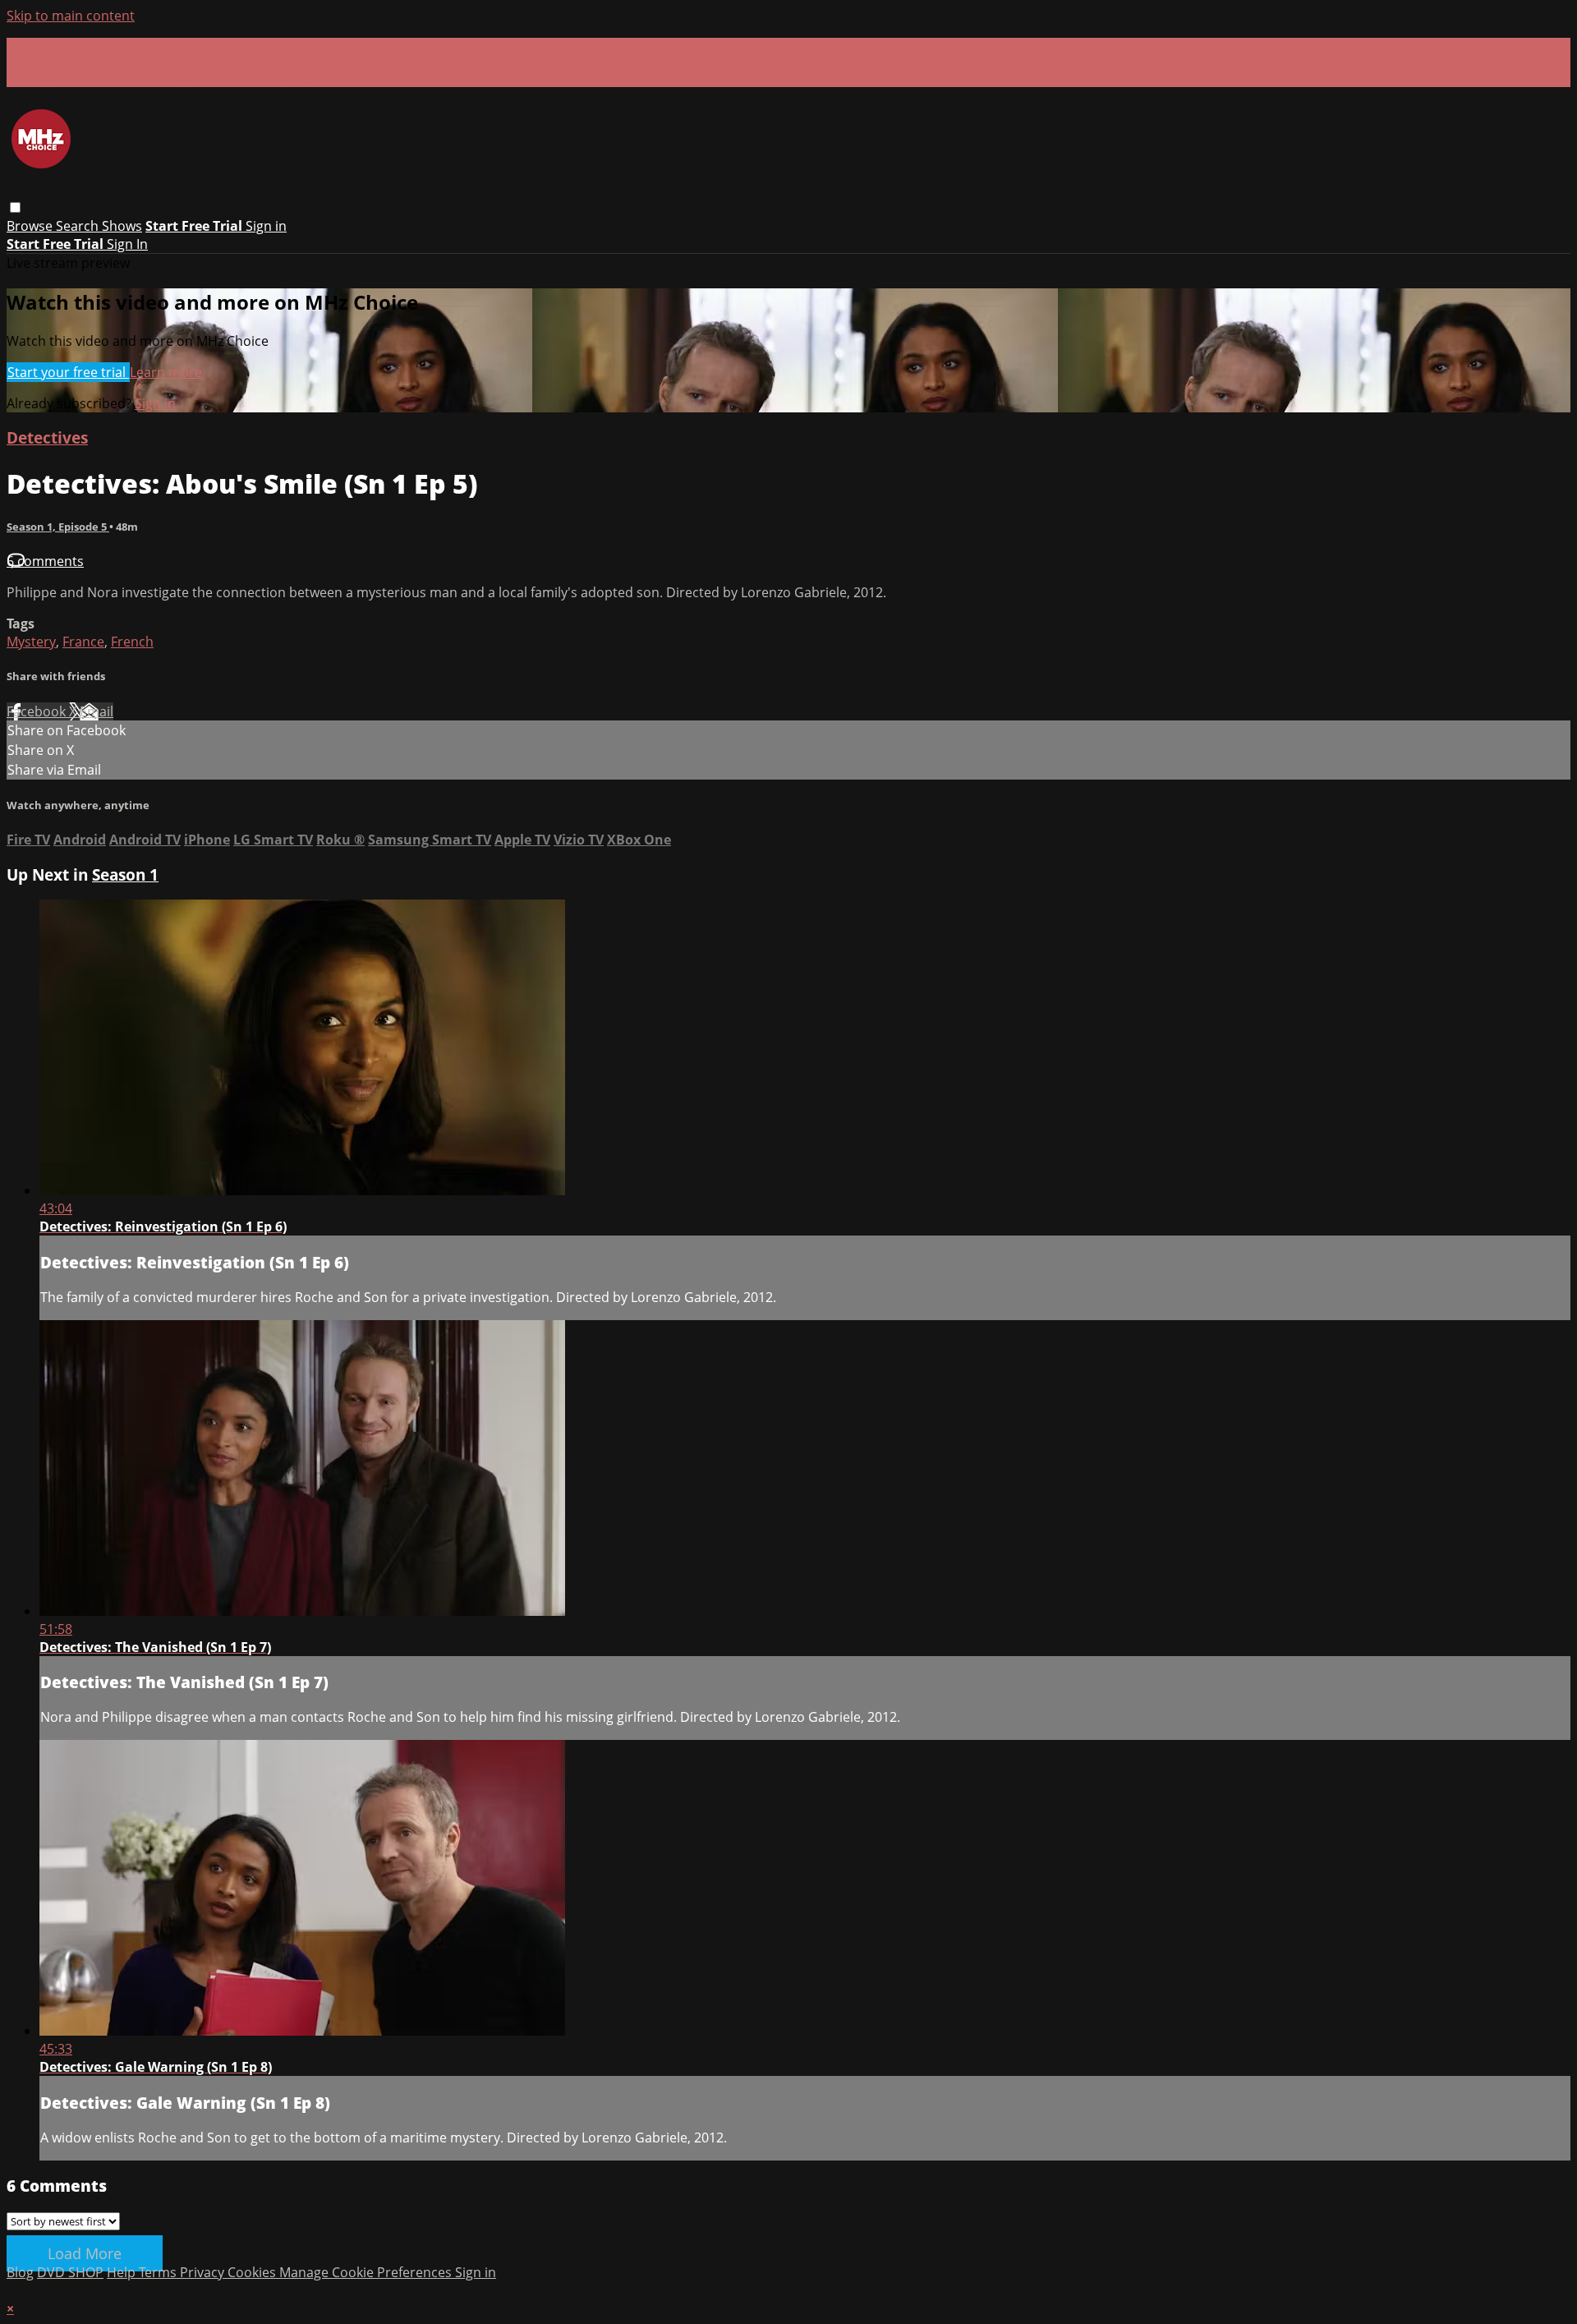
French (132, 642)
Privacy (204, 2272)
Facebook (38, 711)
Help (123, 2272)
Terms (159, 2272)
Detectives (47, 437)
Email (97, 711)
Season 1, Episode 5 (58, 527)
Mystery (31, 642)
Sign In (127, 244)
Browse (31, 226)
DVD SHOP (70, 2272)
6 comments (45, 561)
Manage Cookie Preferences (367, 2272)
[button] (15, 207)
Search (79, 226)
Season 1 (125, 874)
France (83, 642)
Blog (20, 2272)
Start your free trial (68, 372)
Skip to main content (71, 16)
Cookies (253, 2272)
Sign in (266, 226)
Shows (122, 226)
